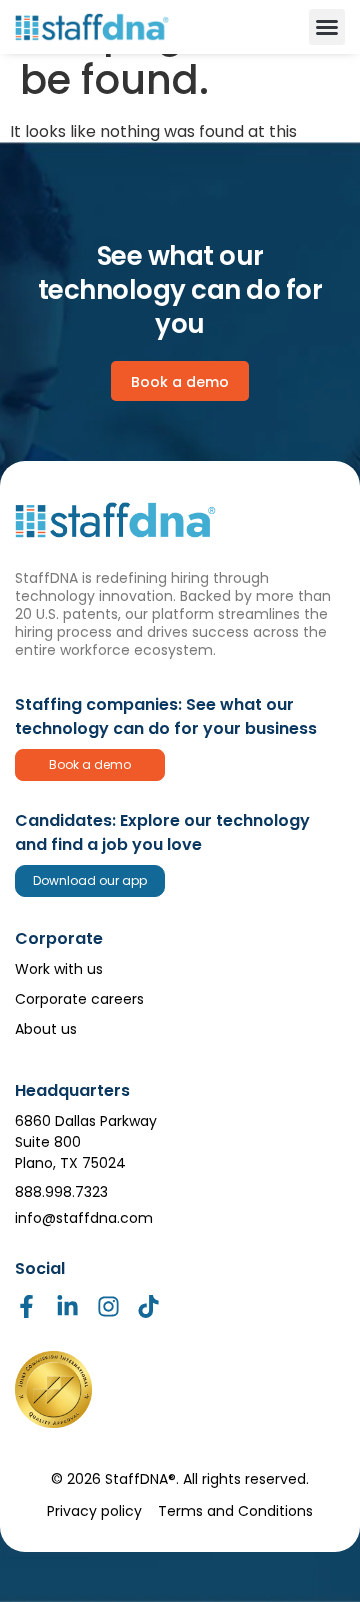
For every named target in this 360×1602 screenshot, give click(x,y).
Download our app (90, 880)
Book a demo (90, 764)
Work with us (59, 969)
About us (46, 1029)
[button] (327, 27)
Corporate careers (79, 999)
